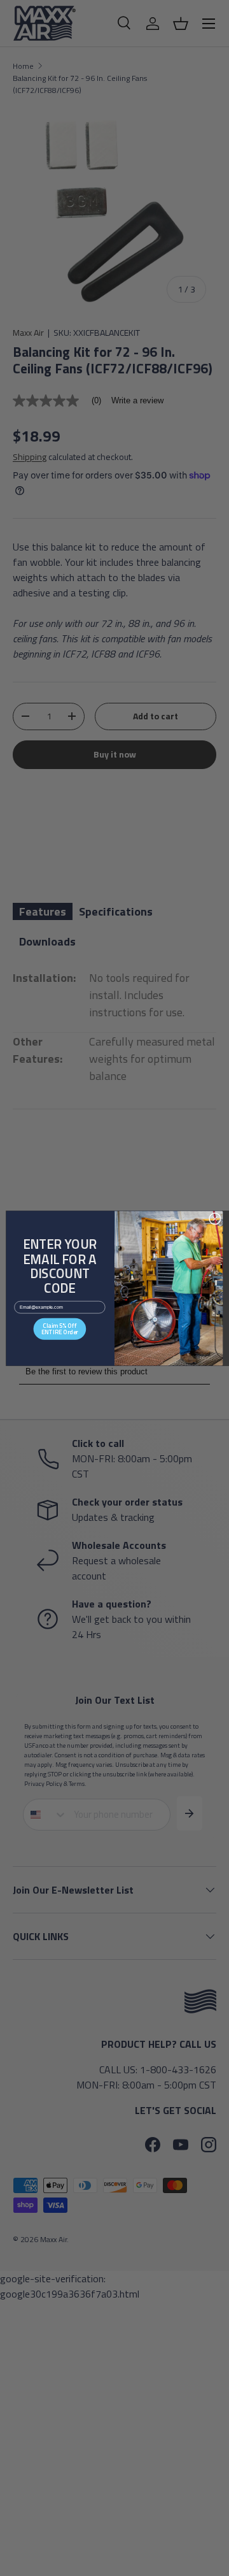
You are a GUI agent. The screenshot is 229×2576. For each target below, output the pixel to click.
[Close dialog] (215, 1219)
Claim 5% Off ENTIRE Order (60, 1328)
